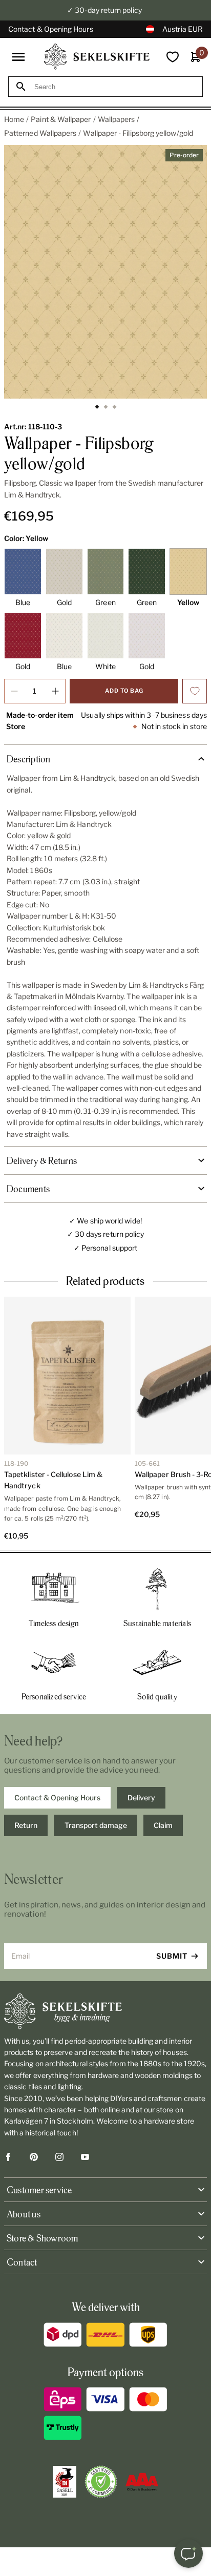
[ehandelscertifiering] (101, 2482)
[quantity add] (55, 691)
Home (14, 119)
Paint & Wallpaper (61, 119)
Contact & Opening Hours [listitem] (57, 1798)
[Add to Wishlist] (195, 691)
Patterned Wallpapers (40, 133)
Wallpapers (117, 119)
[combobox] (115, 87)
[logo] (97, 57)
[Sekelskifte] (105, 2011)
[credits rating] (142, 2482)
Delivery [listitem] (141, 1798)
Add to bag (124, 691)
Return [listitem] (26, 1825)
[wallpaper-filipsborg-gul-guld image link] (105, 272)
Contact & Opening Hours (51, 29)
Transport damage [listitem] (96, 1825)
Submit (172, 1956)
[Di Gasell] (65, 2482)
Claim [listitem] (163, 1825)
